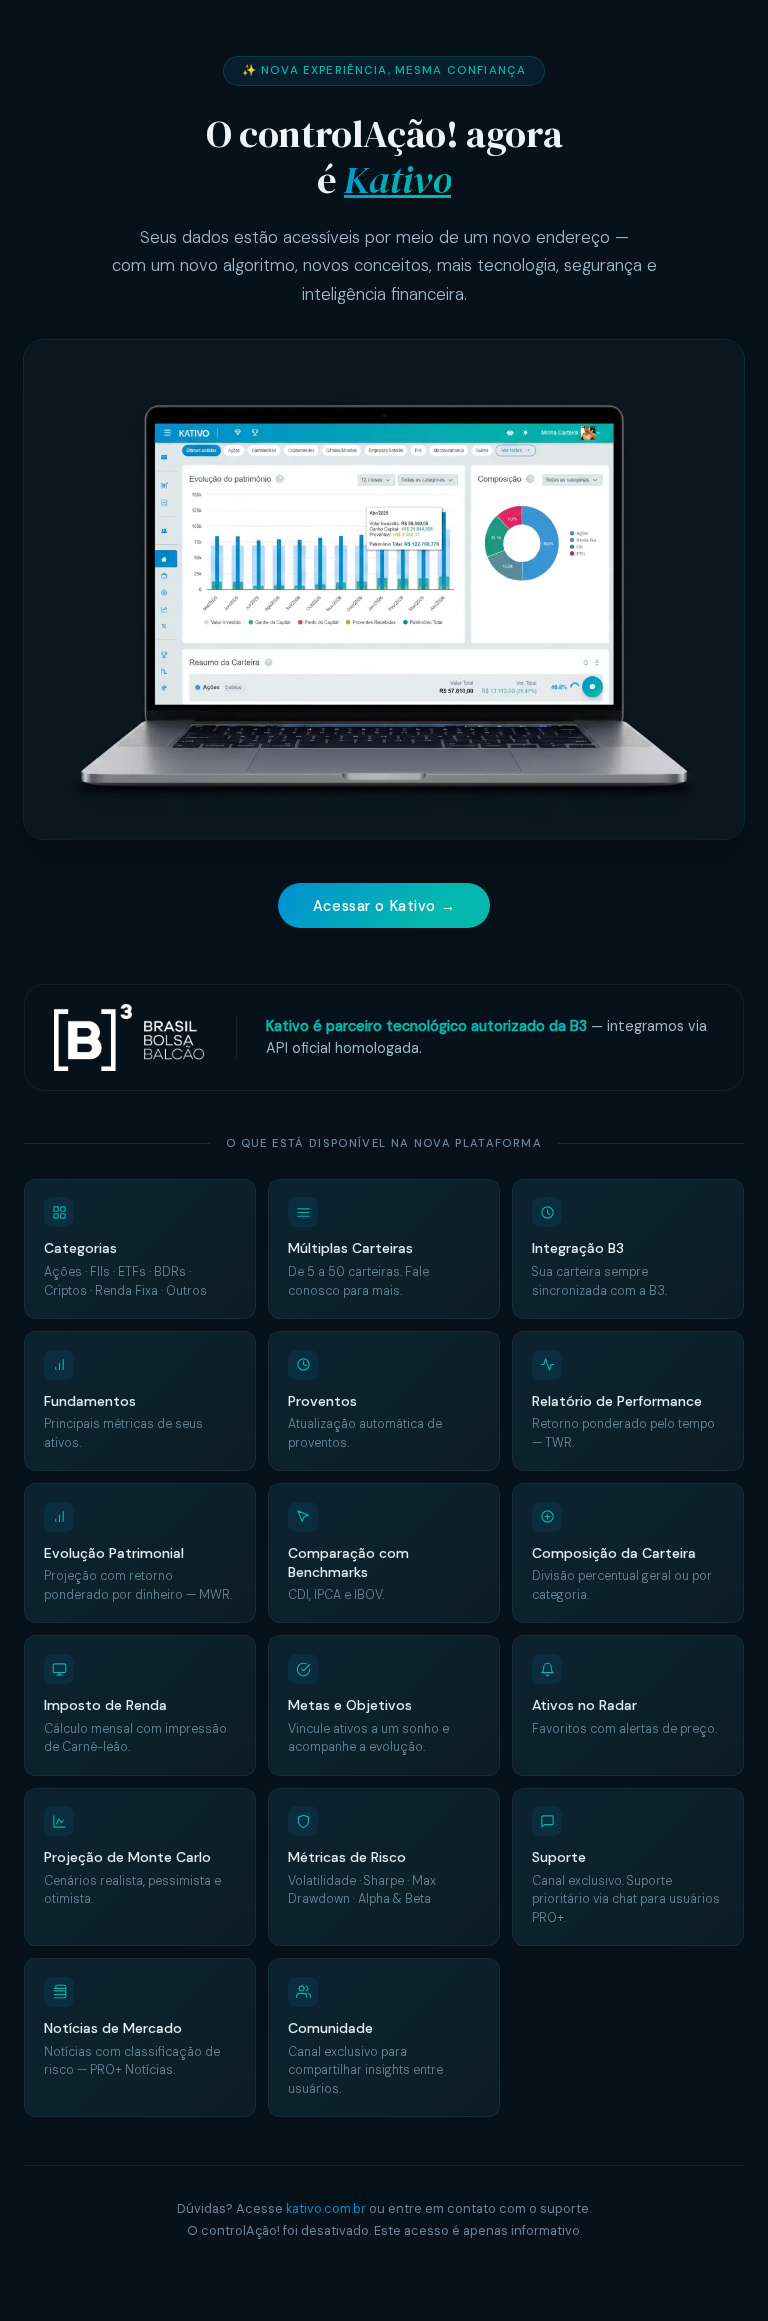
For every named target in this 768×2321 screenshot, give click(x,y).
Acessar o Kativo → (384, 906)
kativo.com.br (326, 2208)
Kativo (398, 179)
